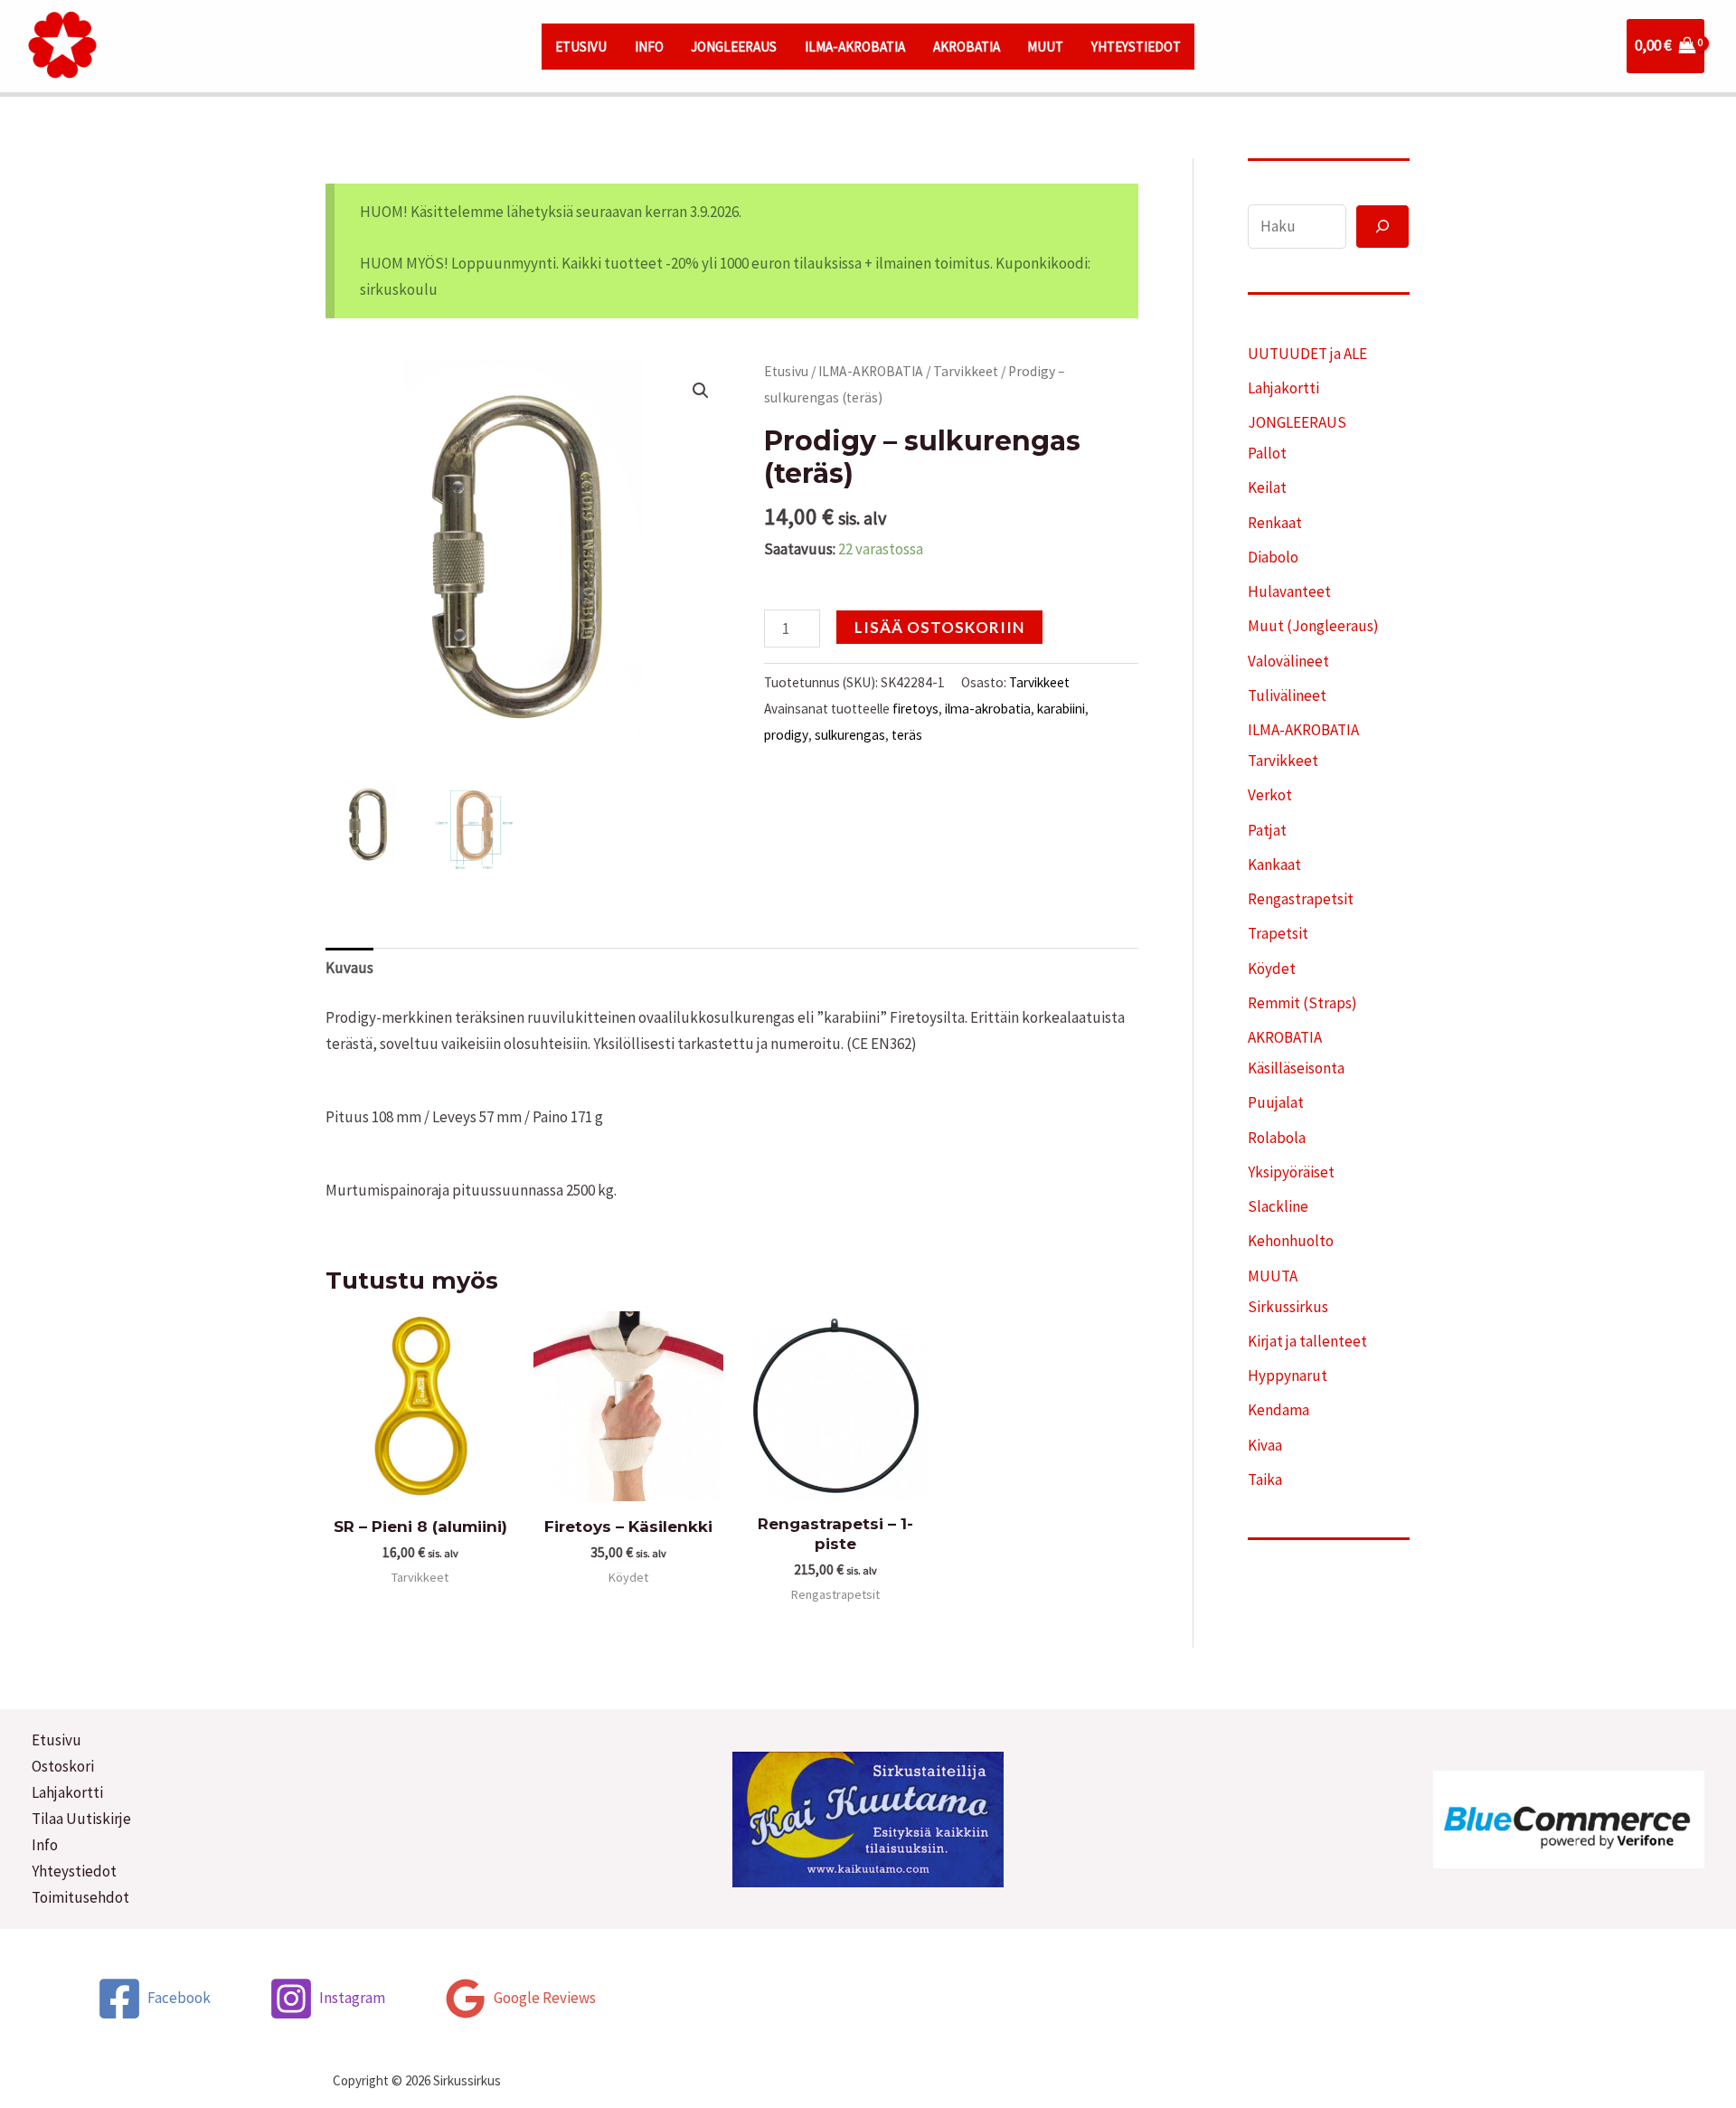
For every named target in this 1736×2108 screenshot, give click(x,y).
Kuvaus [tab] (349, 968)
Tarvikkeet (966, 371)
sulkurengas (850, 735)
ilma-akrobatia (988, 709)
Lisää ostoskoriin (939, 627)
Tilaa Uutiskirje (81, 1819)
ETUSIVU (581, 47)
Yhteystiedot (74, 1871)
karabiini (1061, 709)
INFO (649, 47)
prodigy (786, 735)
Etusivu (786, 371)
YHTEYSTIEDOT (1136, 47)
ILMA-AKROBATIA (855, 47)
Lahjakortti (67, 1792)
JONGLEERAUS (734, 47)
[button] (701, 391)
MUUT (1045, 47)
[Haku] (1382, 227)
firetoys (915, 709)
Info (45, 1845)
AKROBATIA (967, 47)
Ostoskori (63, 1766)
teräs (907, 735)
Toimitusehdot (80, 1897)
